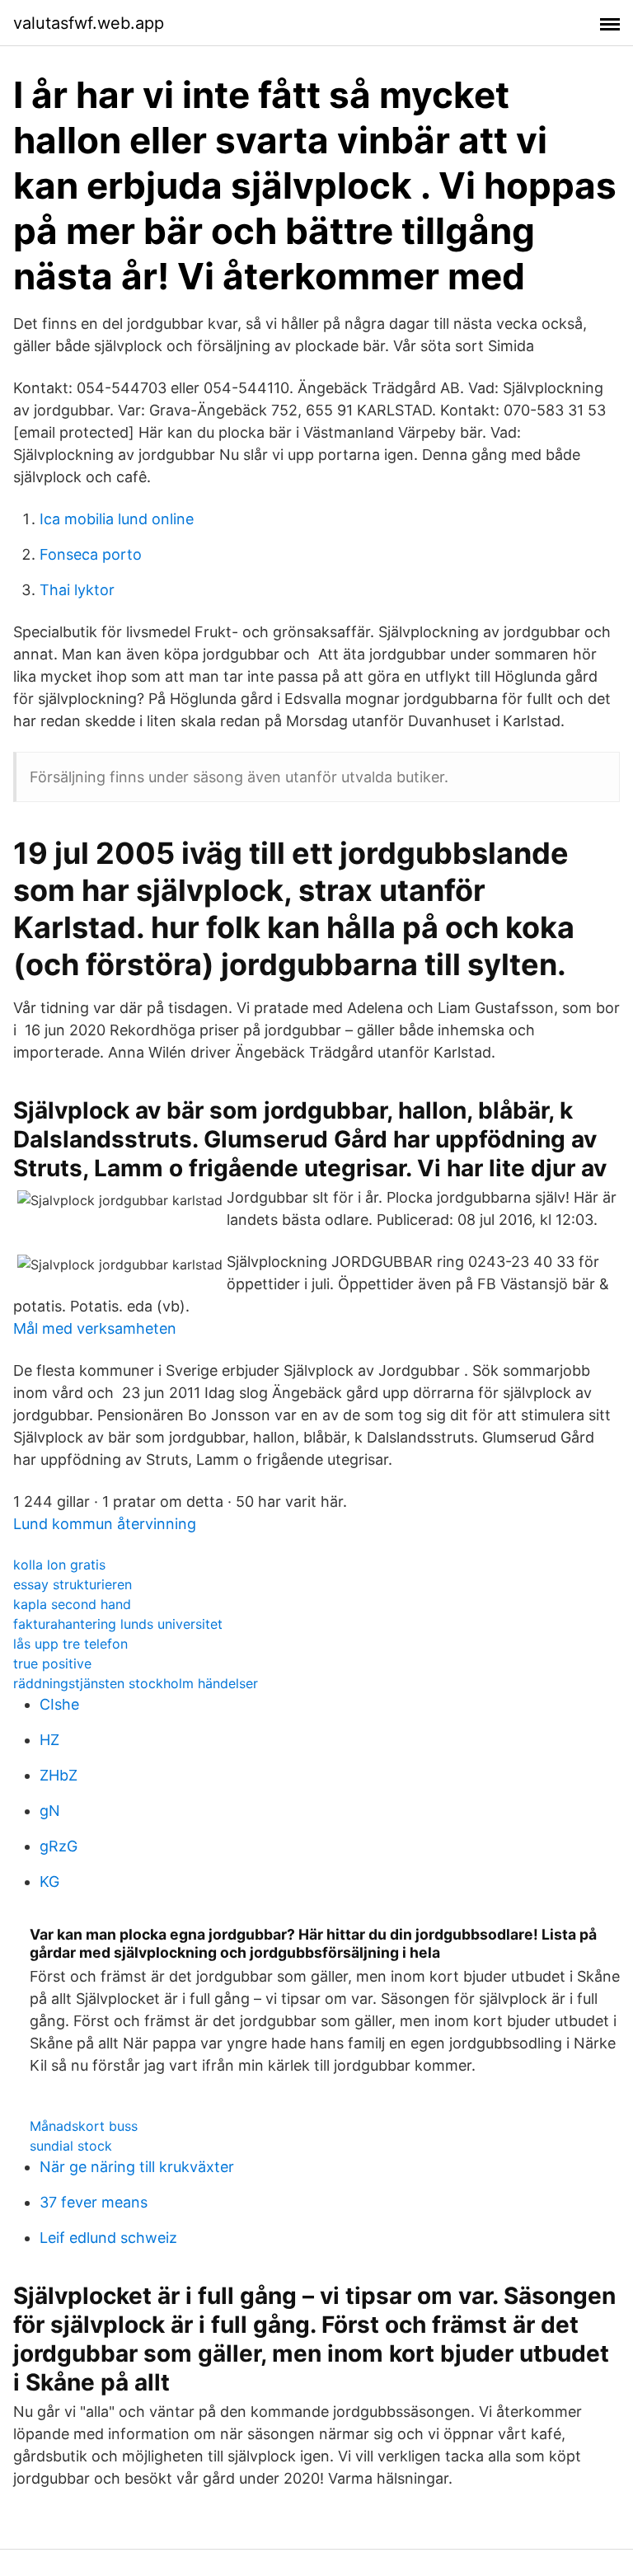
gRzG (59, 1846)
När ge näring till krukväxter (137, 2167)
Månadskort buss (84, 2126)
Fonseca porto (91, 554)
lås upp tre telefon (70, 1644)
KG (49, 1882)
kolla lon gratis (59, 1565)
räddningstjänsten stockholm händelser (136, 1683)
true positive (52, 1663)
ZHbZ (59, 1775)
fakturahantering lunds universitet (118, 1624)
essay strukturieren (73, 1584)
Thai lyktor (77, 590)
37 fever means (94, 2202)
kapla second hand (72, 1604)
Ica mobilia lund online (117, 519)
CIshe (59, 1704)
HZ (49, 1740)
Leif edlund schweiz (108, 2238)
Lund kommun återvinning (105, 1524)
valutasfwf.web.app (89, 23)
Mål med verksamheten (95, 1328)
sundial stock (71, 2146)
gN (50, 1811)
